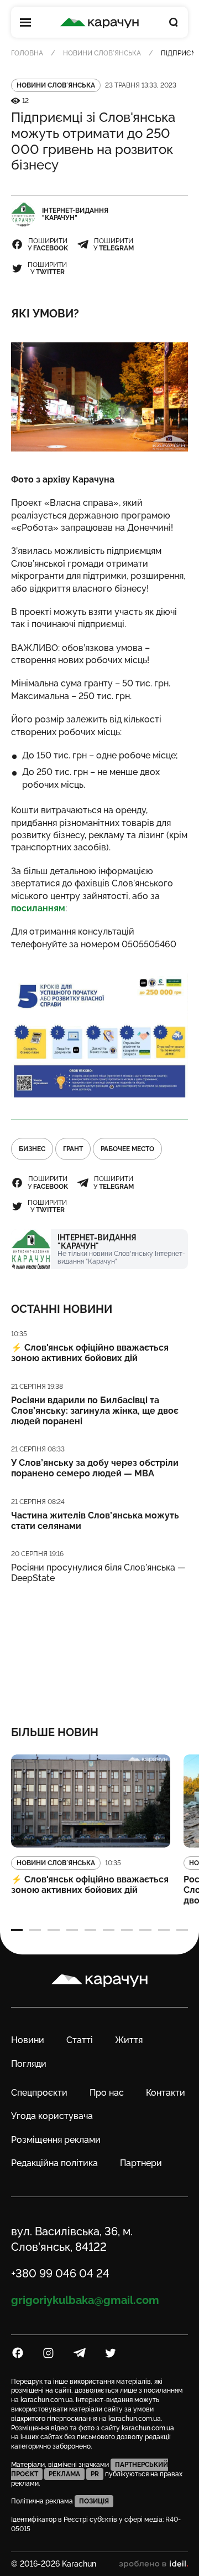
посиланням (38, 908)
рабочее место (127, 1149)
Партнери (141, 2163)
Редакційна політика (54, 2163)
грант (73, 1149)
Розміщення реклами (56, 2140)
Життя (129, 2040)
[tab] (17, 1930)
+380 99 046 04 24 (60, 2274)
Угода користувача (52, 2116)
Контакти (166, 2093)
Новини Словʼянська (102, 53)
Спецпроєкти (39, 2093)
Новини (28, 2040)
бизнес (32, 1149)
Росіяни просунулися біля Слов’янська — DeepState (98, 1573)
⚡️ (90, 1353)
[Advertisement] (99, 1647)
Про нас (107, 2093)
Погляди (29, 2064)
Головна (27, 53)
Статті (80, 2040)
